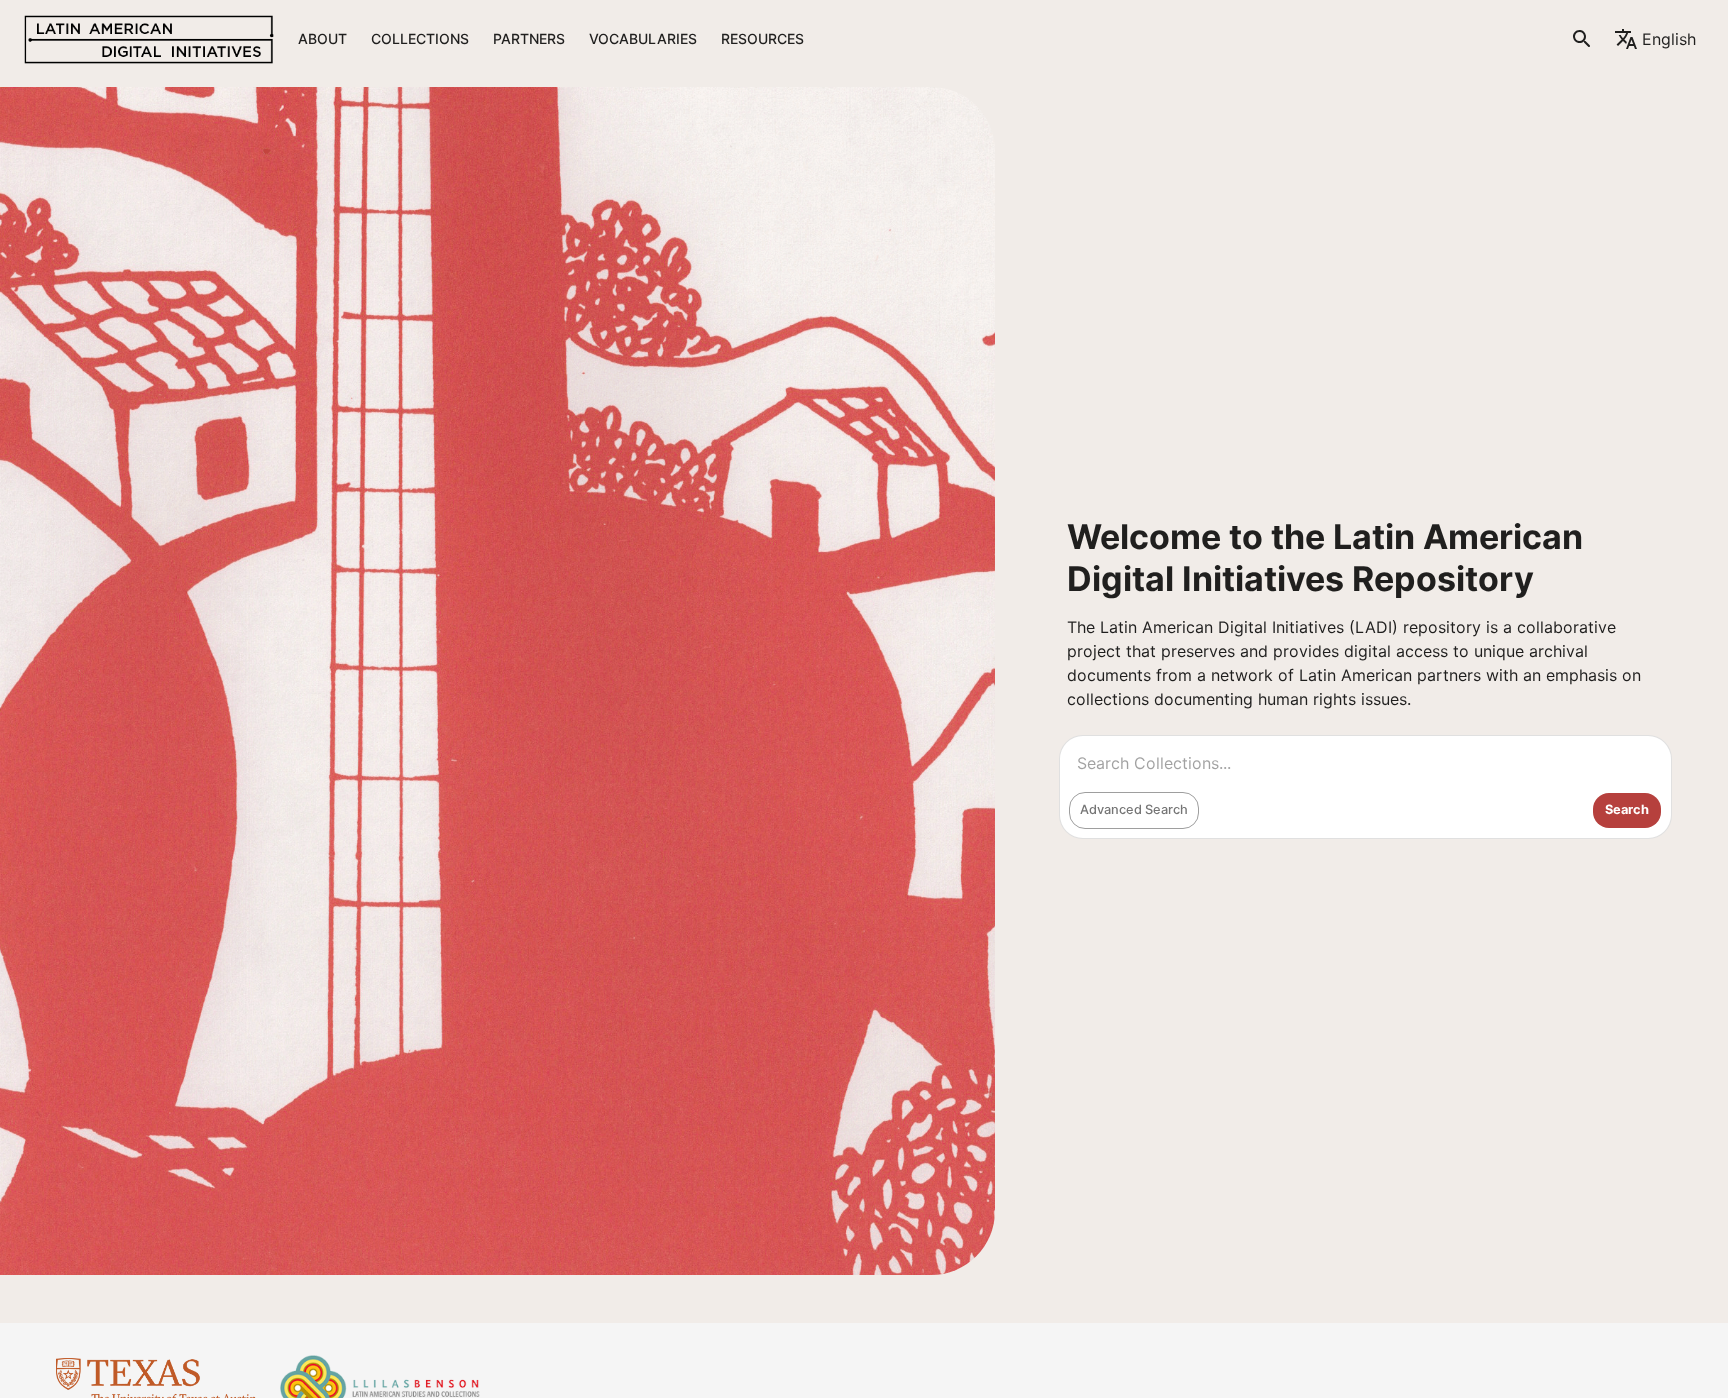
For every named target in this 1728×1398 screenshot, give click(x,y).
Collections (420, 38)
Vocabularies (643, 38)
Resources (762, 38)
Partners (529, 38)
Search (1627, 809)
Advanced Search (1134, 809)
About (322, 38)
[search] (1582, 39)
